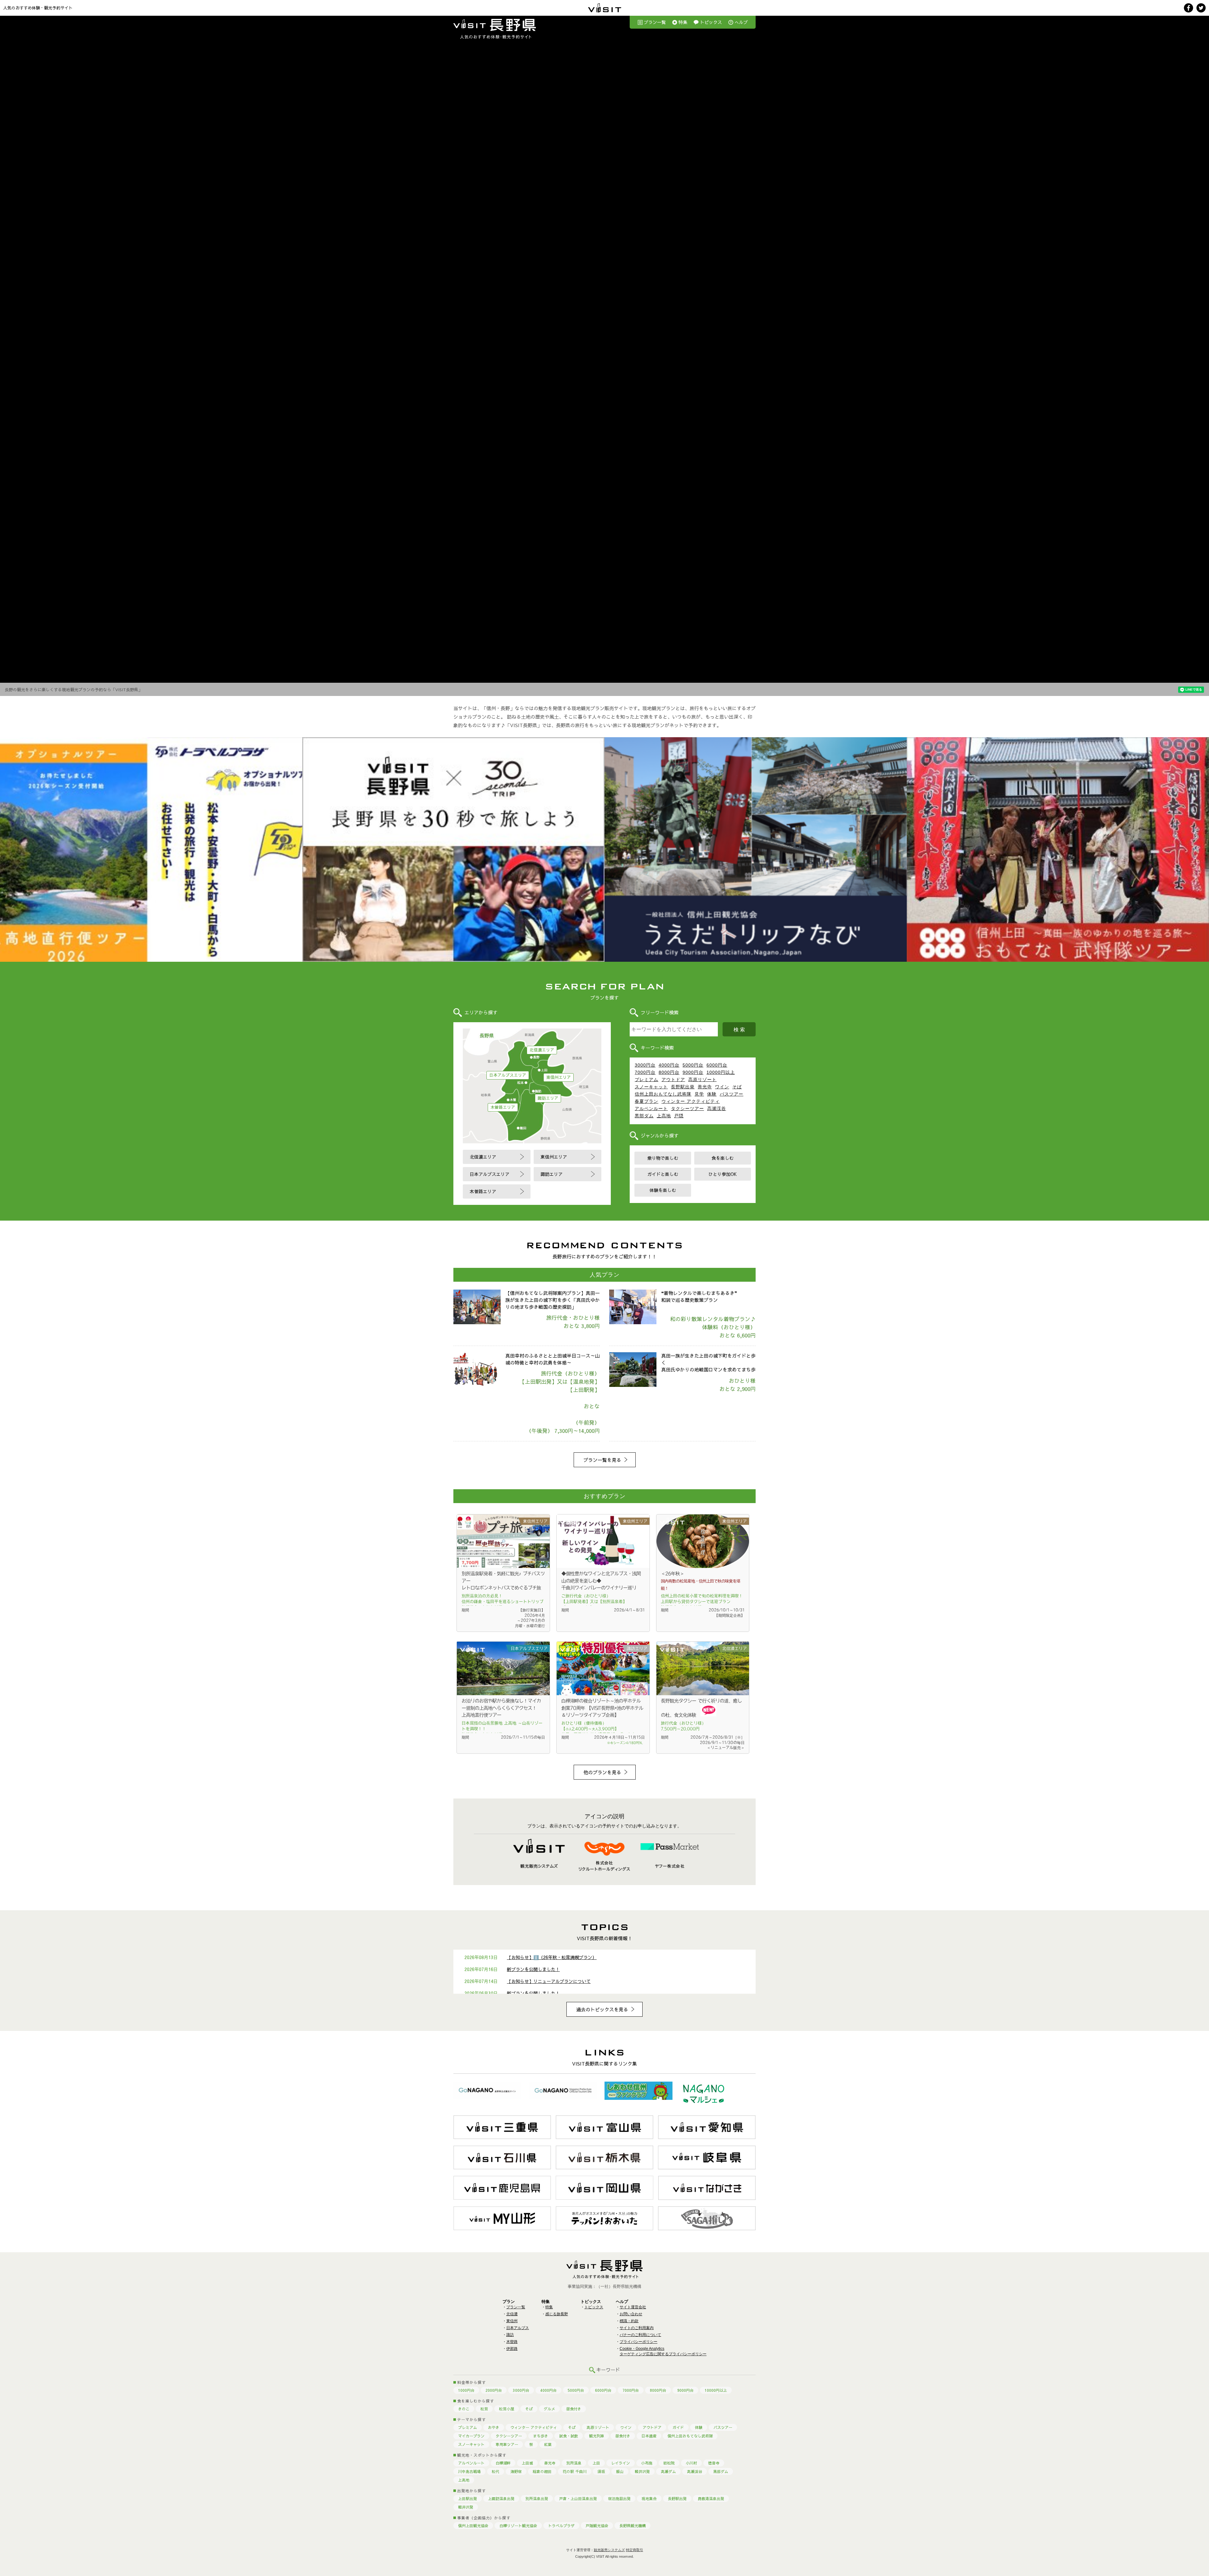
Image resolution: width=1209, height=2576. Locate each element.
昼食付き (574, 2409)
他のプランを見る (602, 1772)
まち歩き (541, 2436)
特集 (683, 22)
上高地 (664, 1116)
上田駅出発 (468, 2499)
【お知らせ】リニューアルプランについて (549, 1981)
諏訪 (510, 2335)
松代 (496, 2471)
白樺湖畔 (503, 2463)
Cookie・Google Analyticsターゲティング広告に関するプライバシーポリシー (663, 2351)
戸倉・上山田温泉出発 (578, 2499)
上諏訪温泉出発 (501, 2499)
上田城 (527, 2463)
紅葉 (548, 2444)
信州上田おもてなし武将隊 (663, 1094)
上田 (596, 2463)
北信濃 (512, 2314)
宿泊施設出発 (619, 2499)
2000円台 (494, 2390)
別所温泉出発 (537, 2499)
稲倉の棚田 (542, 2471)
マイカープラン (471, 2436)
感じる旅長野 (557, 2314)
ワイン (722, 1087)
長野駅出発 (683, 1087)
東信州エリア (559, 1077)
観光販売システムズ (609, 2550)
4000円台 (669, 1065)
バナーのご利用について (640, 2335)
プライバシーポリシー (639, 2342)
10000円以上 (721, 1072)
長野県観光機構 (633, 2526)
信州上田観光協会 (473, 2526)
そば (737, 1087)
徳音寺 (714, 2463)
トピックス (711, 22)
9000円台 (693, 1072)
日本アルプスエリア (508, 1075)
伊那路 (512, 2349)
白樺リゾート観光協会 (518, 2526)
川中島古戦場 (469, 2471)
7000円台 (645, 1072)
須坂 (601, 2471)
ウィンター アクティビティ (691, 1101)
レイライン (621, 2463)
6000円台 (717, 1065)
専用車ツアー (507, 2444)
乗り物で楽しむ (663, 1158)
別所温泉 (574, 2463)
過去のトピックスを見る (602, 2009)
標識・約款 (629, 2321)
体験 (712, 1094)
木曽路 (512, 2342)
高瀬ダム (668, 2471)
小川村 (691, 2463)
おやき (494, 2427)
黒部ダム (644, 1116)
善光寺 (705, 1087)
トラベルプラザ (561, 2526)
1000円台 (466, 2390)
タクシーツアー (687, 1108)
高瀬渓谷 (717, 1108)
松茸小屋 (507, 2409)
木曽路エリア (503, 1107)
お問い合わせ (631, 2314)
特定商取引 (635, 2550)
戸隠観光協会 (597, 2526)
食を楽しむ (723, 1158)
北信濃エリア (542, 1050)
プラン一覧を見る (602, 1460)
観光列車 (597, 2436)
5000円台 (693, 1065)
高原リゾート (702, 1080)
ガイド (678, 2427)
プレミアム (647, 1080)
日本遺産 (649, 2436)
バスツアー (732, 1094)
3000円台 (645, 1065)
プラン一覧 (655, 22)
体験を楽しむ (663, 1190)
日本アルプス (518, 2328)
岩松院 (669, 2463)
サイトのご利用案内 (637, 2328)
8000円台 (669, 1072)
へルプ (741, 22)
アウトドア (673, 1080)
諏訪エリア (548, 1098)
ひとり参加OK (723, 1174)
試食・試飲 (569, 2436)
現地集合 (649, 2499)
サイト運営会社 (633, 2307)
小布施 (647, 2463)
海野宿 (516, 2471)
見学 (699, 1094)
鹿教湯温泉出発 (711, 2499)
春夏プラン (647, 1101)
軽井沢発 (642, 2471)
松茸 (484, 2409)
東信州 (512, 2321)
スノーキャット (651, 1087)
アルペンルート (651, 1108)
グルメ (549, 2409)
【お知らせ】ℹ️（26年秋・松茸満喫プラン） (552, 1957)
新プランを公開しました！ (533, 1969)
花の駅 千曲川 (575, 2471)
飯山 (620, 2471)
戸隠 (679, 1116)
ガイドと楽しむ (663, 1174)
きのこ (464, 2409)
